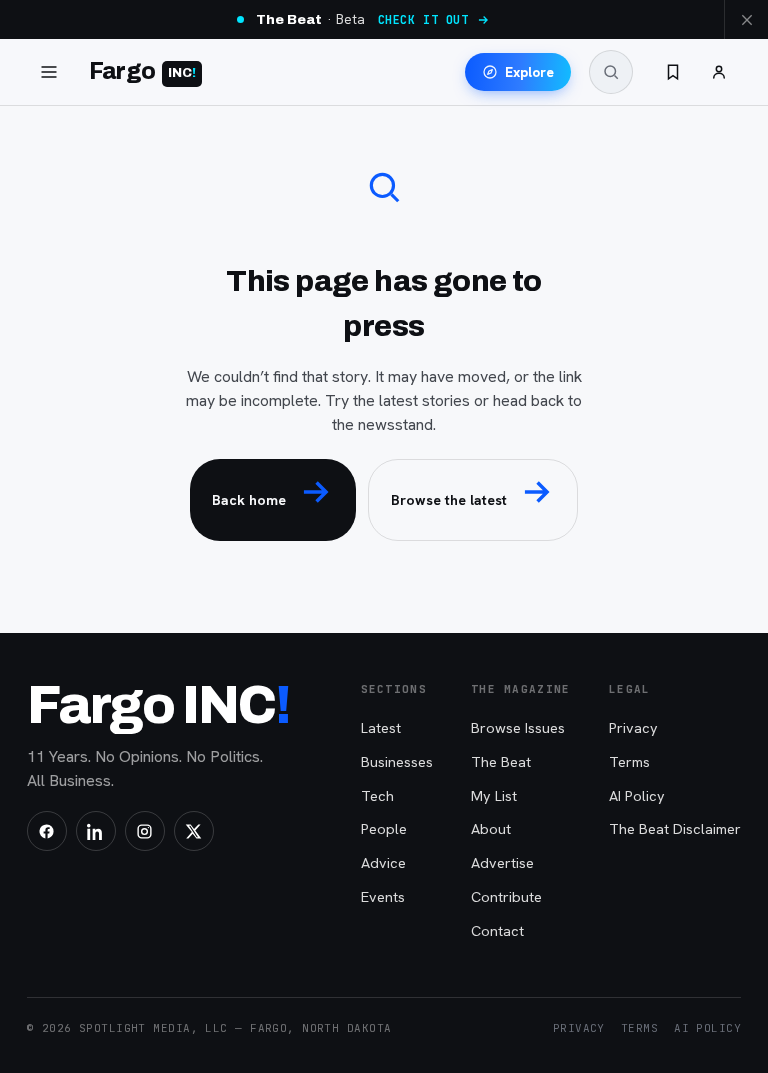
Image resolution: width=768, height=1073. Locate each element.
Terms (629, 761)
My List (494, 795)
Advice (383, 862)
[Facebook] (47, 831)
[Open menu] (49, 72)
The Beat (501, 761)
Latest (381, 727)
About (491, 828)
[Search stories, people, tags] (611, 72)
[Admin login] (719, 72)
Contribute (506, 896)
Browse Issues (518, 727)
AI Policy (637, 795)
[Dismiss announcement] (746, 19)
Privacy (633, 727)
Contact (497, 930)
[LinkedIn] (96, 831)
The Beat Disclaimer (675, 828)
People (384, 828)
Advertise (502, 862)
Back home (249, 500)
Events (383, 896)
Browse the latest (449, 500)
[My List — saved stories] (673, 72)
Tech (377, 795)
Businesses (397, 761)
